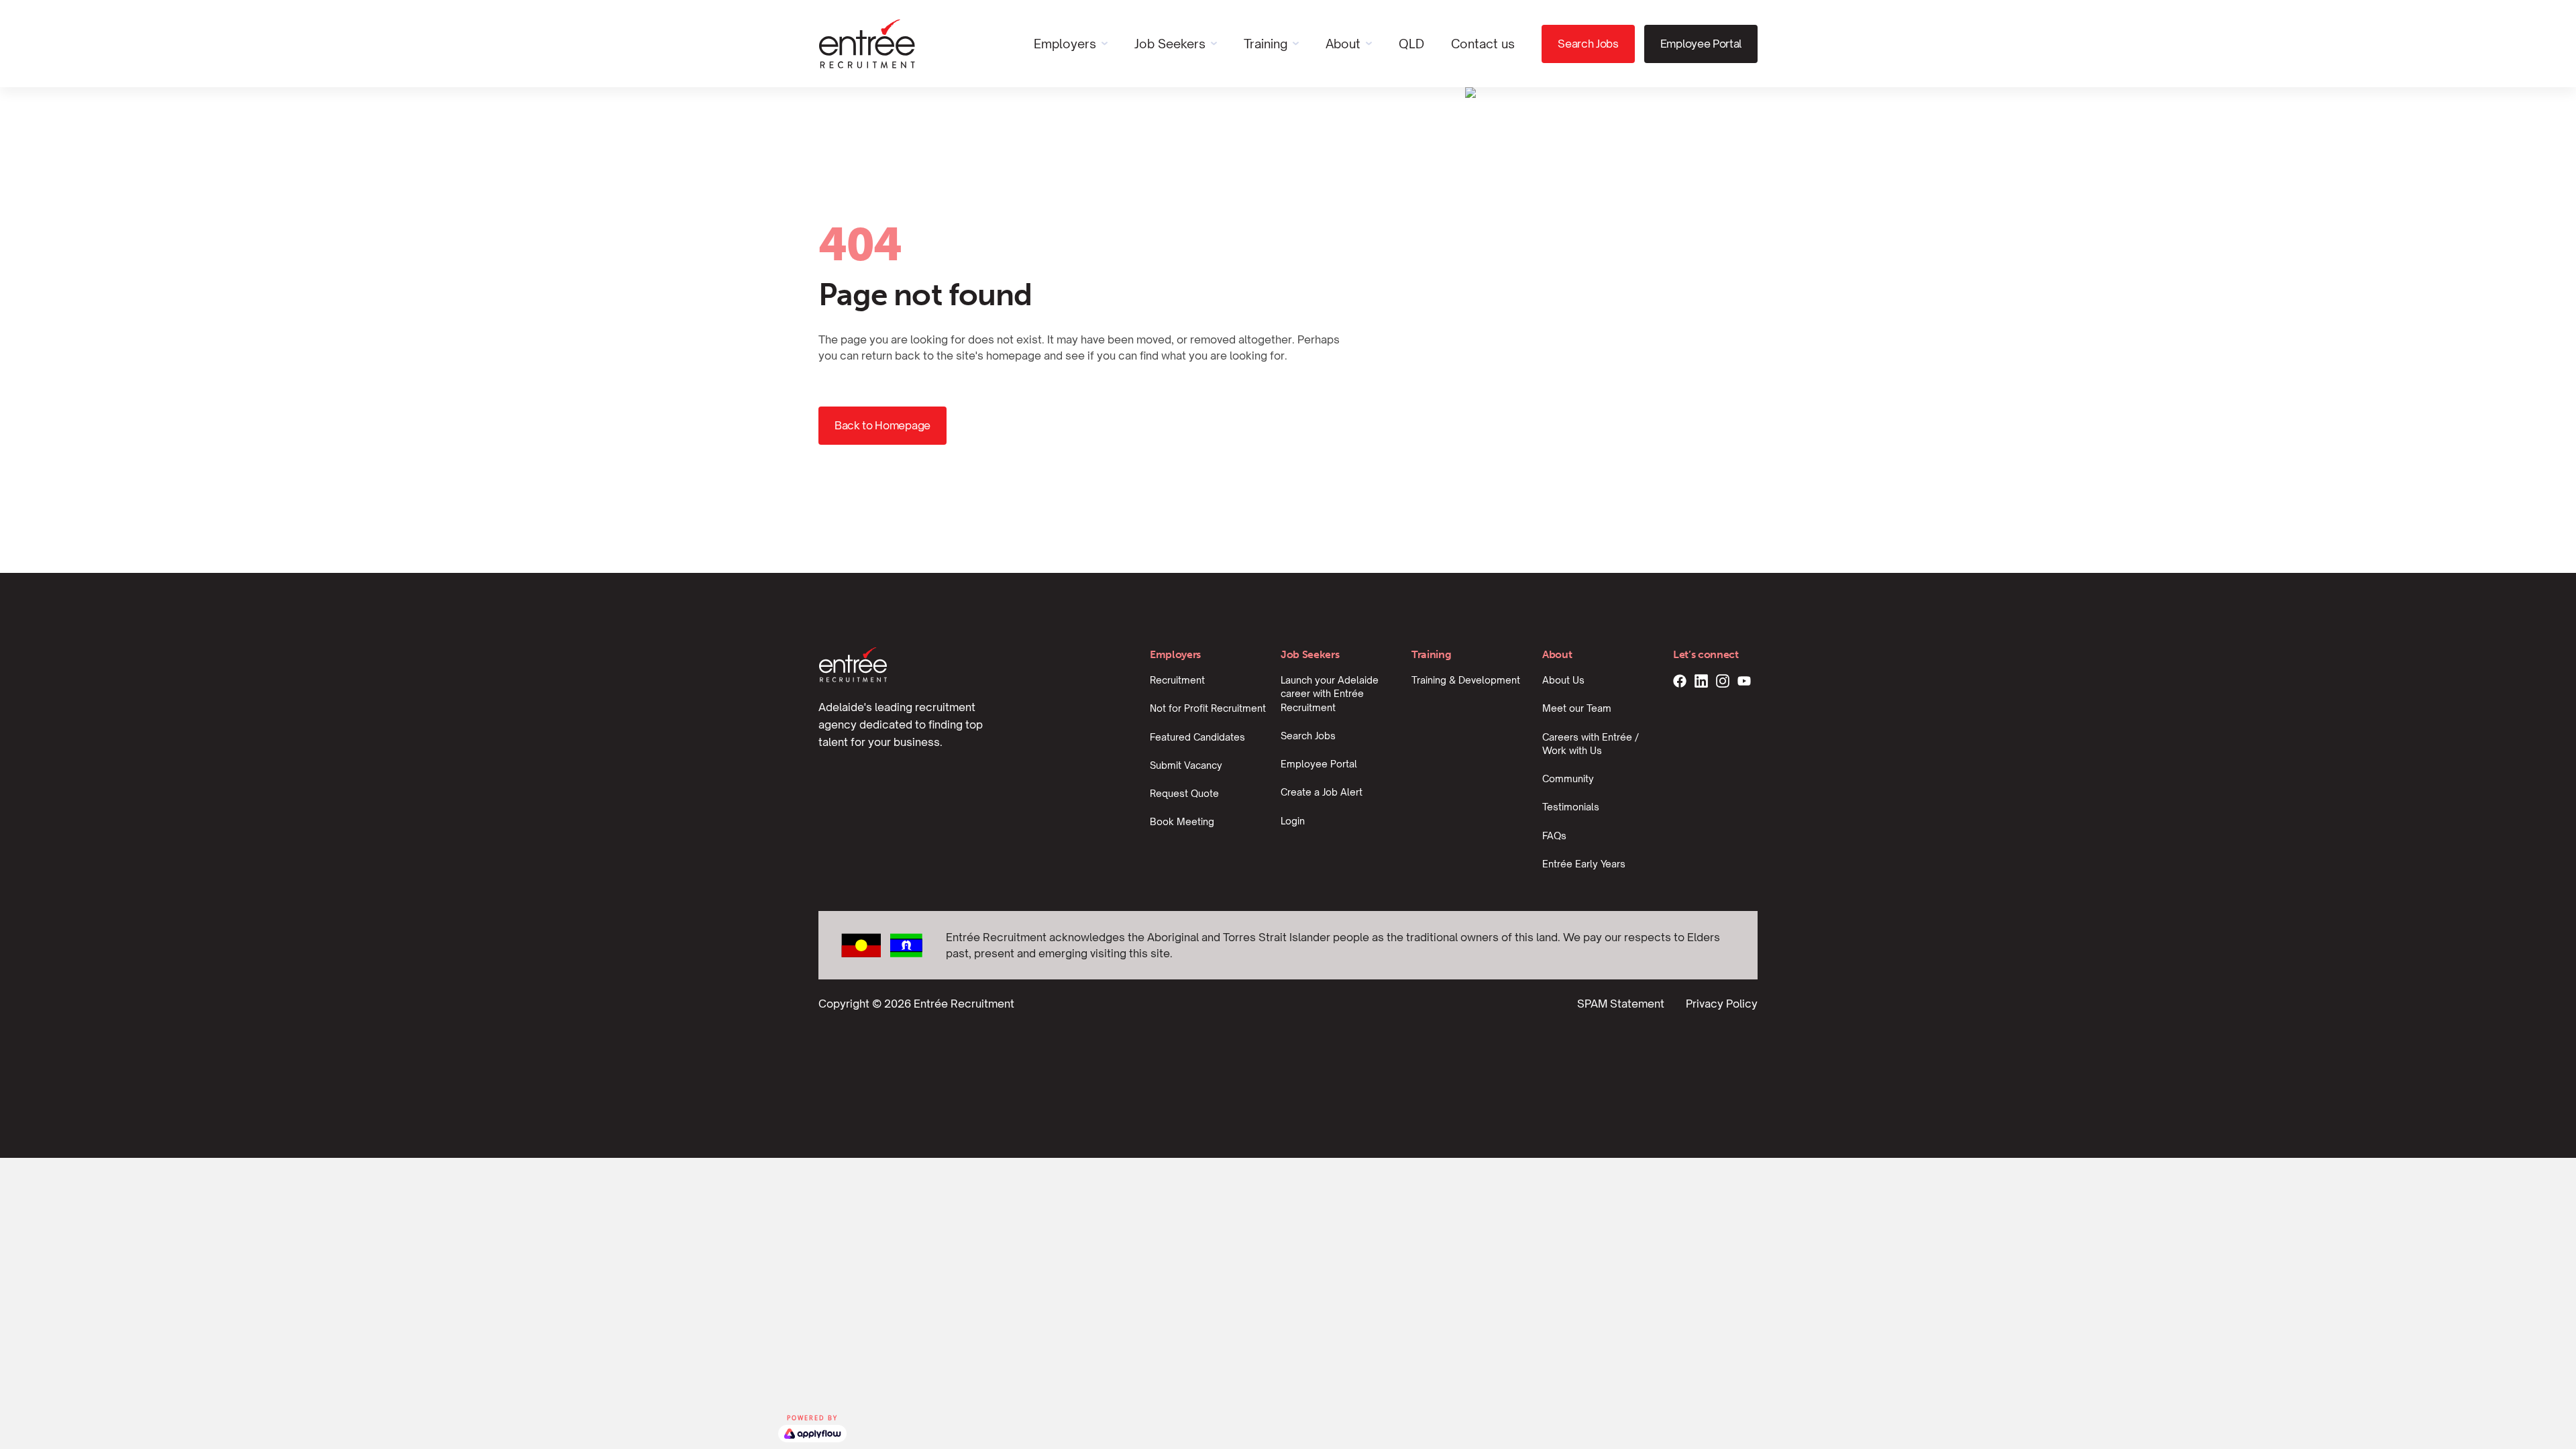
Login (1293, 821)
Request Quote (1184, 793)
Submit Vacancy (1186, 765)
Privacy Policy (1722, 1004)
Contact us (1483, 44)
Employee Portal (1701, 44)
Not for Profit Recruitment (1208, 708)
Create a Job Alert (1322, 792)
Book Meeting (1182, 821)
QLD (1411, 44)
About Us (1563, 680)
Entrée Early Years (1584, 864)
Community (1568, 779)
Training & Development (1466, 680)
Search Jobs (1588, 44)
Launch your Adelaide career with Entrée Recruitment (1330, 694)
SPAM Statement (1621, 1004)
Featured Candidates (1197, 737)
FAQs (1554, 836)
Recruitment (1177, 680)
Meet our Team (1577, 708)
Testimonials (1571, 807)
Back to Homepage (882, 425)
